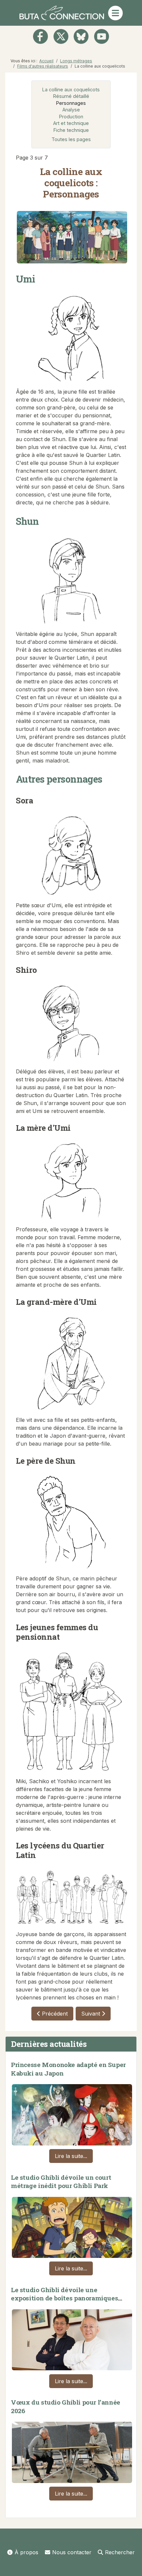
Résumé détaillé (71, 96)
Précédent (54, 2014)
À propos (26, 2552)
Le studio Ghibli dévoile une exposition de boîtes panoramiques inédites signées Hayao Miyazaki (64, 2298)
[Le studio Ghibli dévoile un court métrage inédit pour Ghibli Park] (72, 2226)
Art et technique (71, 123)
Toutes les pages (71, 139)
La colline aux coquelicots (71, 90)
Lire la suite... (71, 2156)
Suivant (91, 2014)
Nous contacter (72, 2552)
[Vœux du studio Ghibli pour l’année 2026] (72, 2451)
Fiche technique (71, 130)
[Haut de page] (130, 2564)
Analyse (71, 110)
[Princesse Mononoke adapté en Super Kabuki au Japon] (72, 2113)
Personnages (71, 103)
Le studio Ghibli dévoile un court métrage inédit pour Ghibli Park (61, 2182)
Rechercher (120, 2552)
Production (71, 117)
